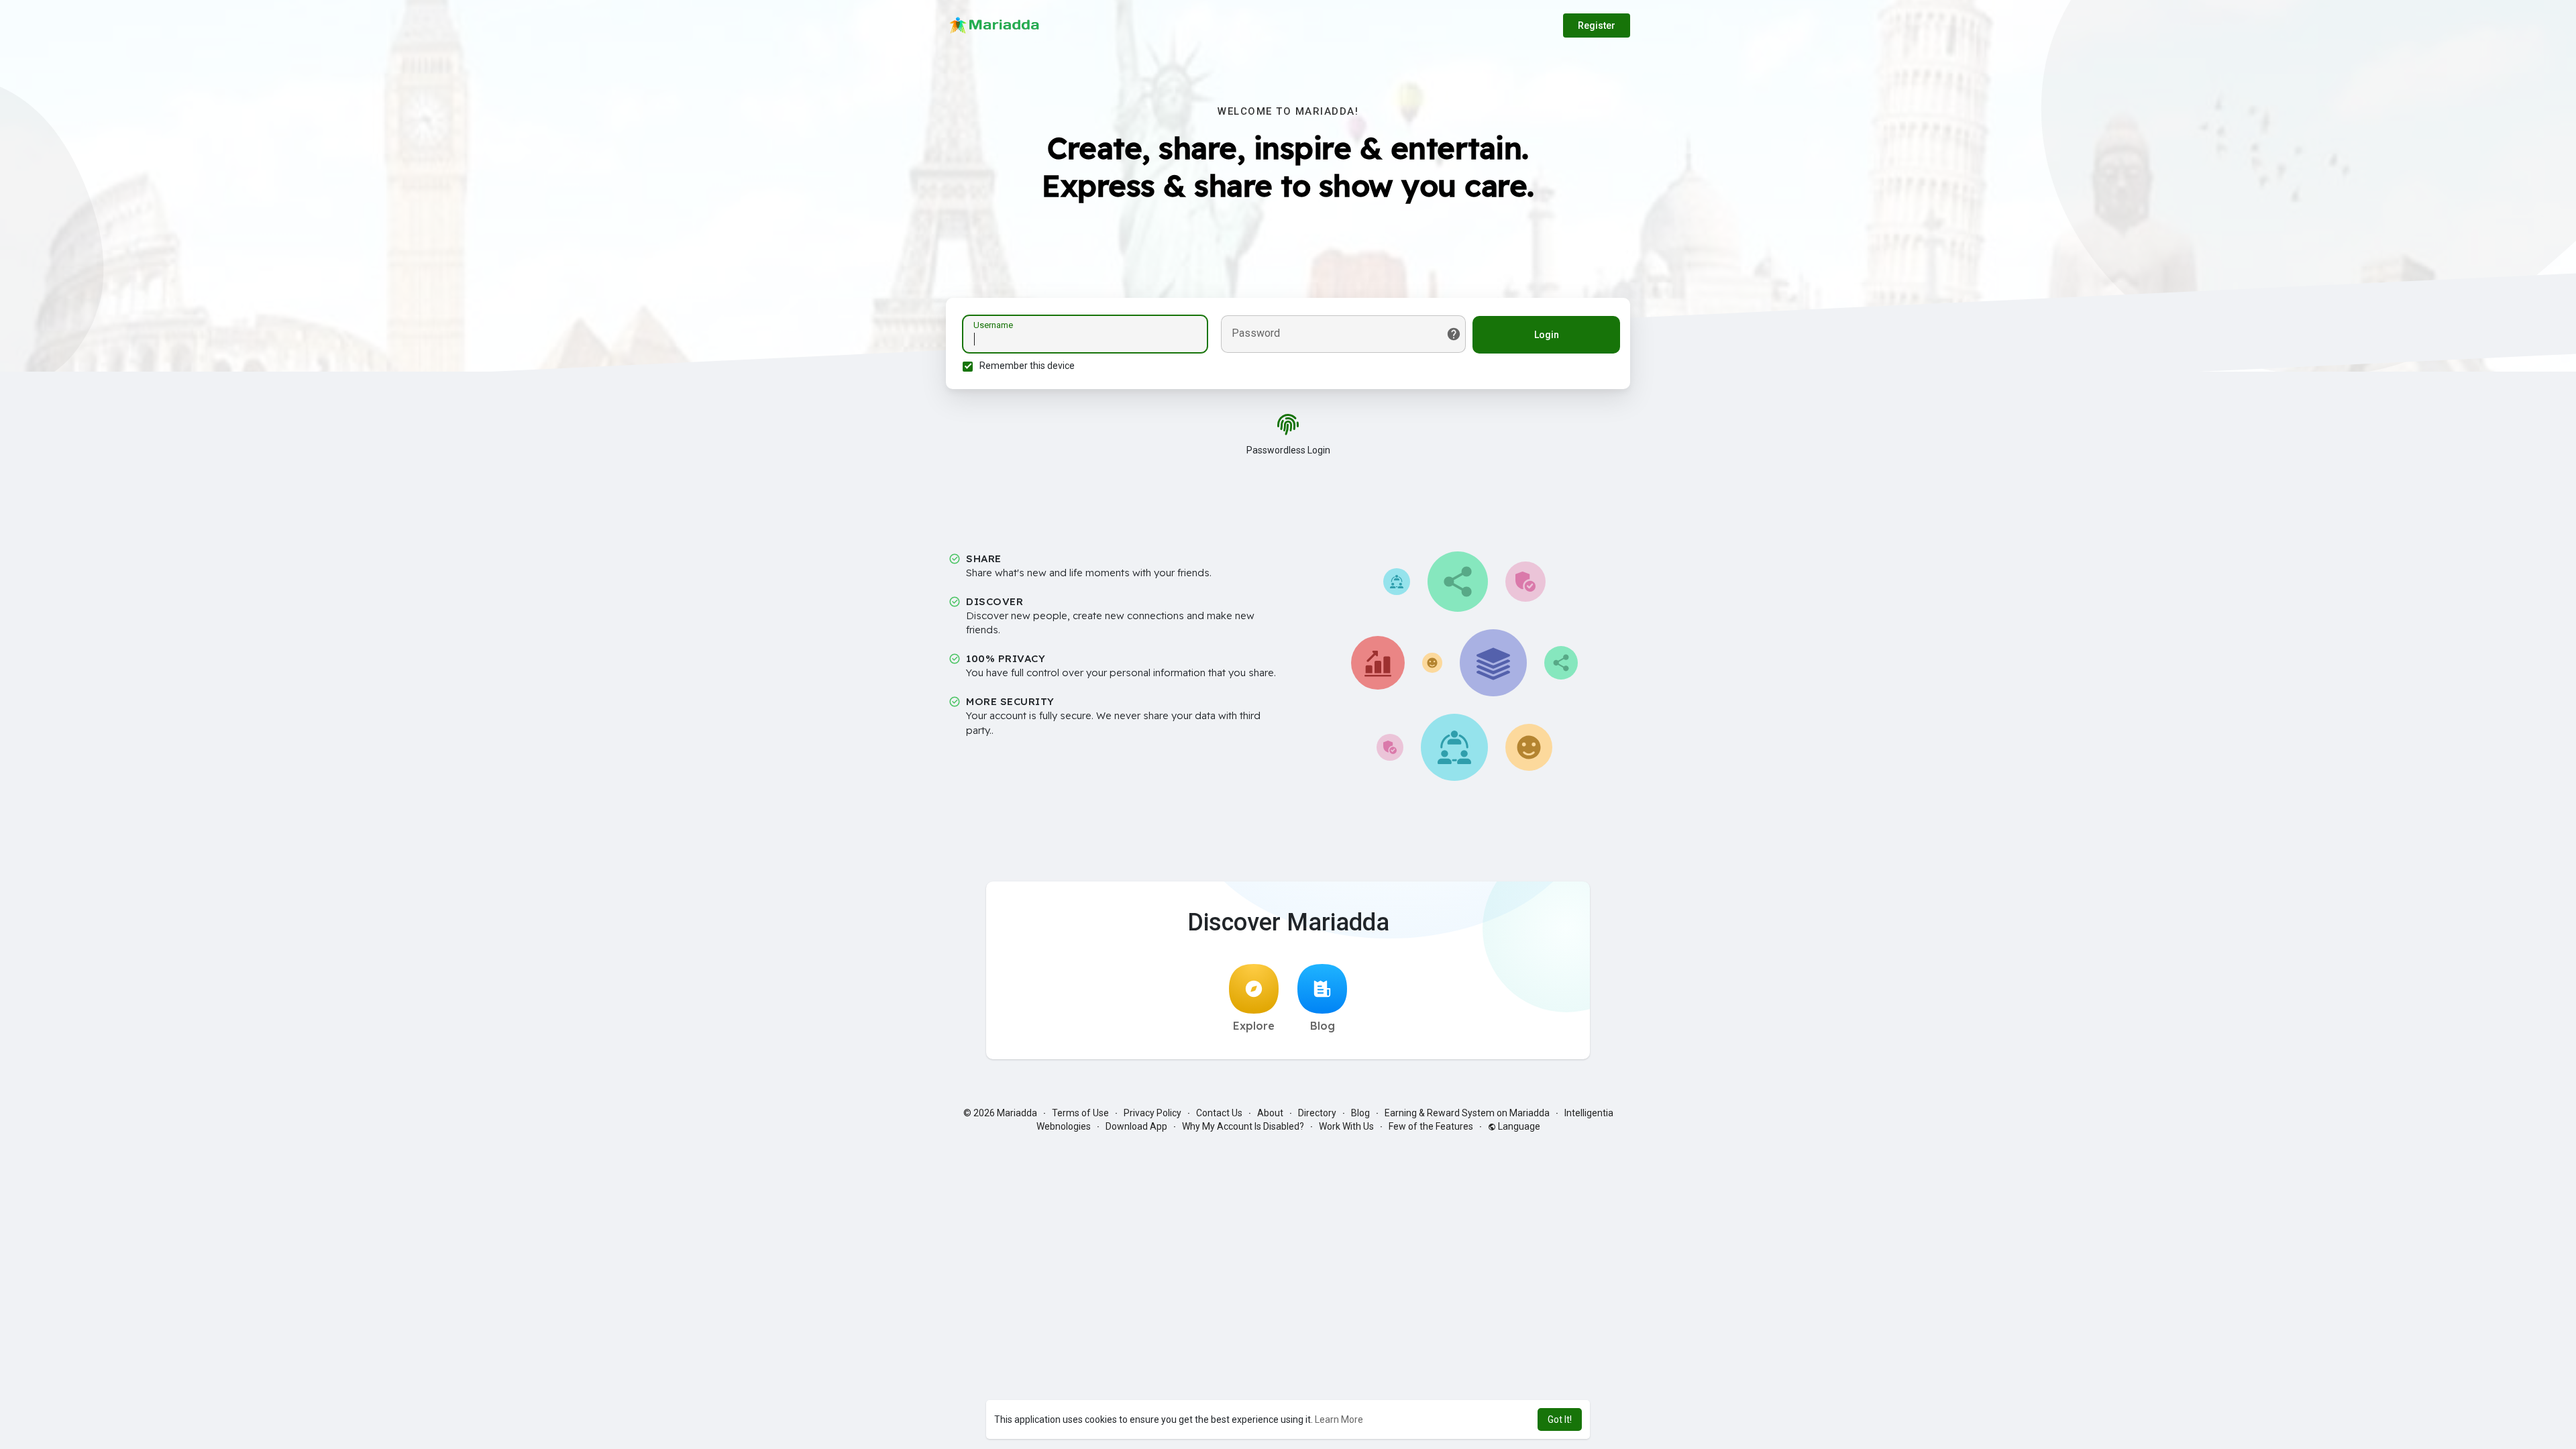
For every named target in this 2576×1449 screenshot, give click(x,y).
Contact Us (1219, 1113)
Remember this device (1027, 366)
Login (1547, 335)
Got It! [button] (1560, 1419)
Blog (1323, 1026)
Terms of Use (1080, 1113)
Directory (1317, 1113)
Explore (1254, 1026)
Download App (1136, 1126)
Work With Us (1346, 1126)
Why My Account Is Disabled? (1243, 1126)
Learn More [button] (1339, 1419)
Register (1597, 25)
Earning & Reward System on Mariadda (1467, 1113)
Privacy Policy (1152, 1113)
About (1270, 1113)
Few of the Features (1431, 1126)
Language (1518, 1126)
